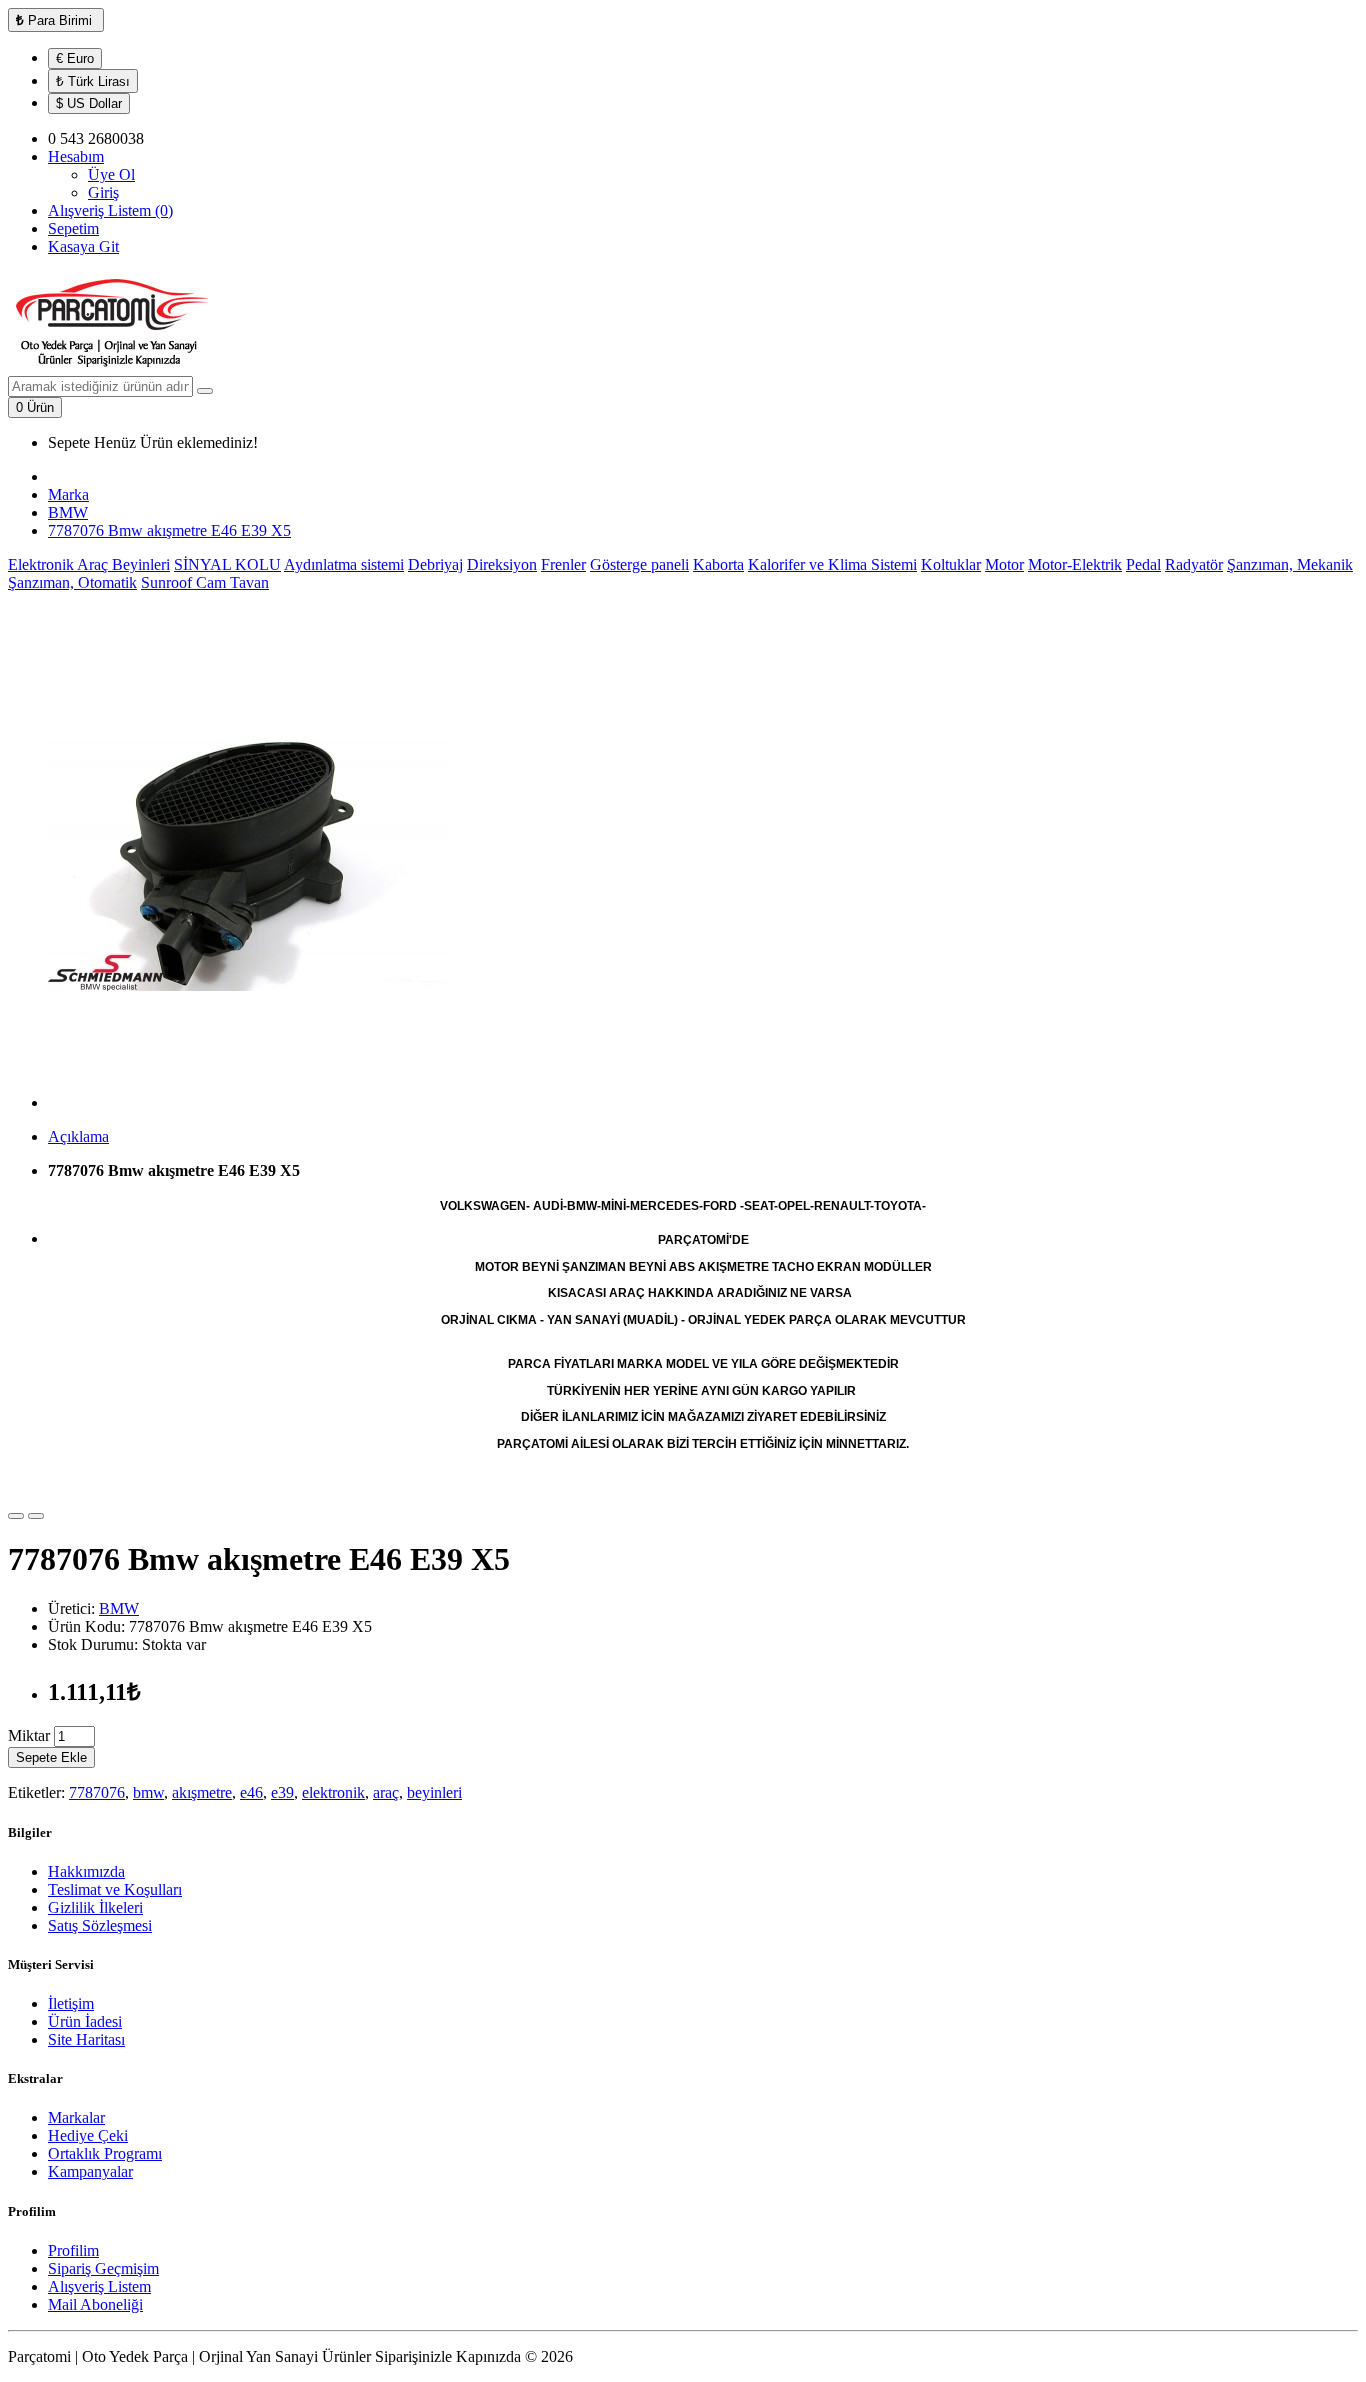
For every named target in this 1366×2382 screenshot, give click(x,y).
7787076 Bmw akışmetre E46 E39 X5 (169, 530)
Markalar (76, 2117)
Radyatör (1194, 564)
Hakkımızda (86, 1871)
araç (386, 1792)
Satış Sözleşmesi (100, 1925)
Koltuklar (951, 564)
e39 (282, 1792)
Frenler (563, 564)
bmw (148, 1792)
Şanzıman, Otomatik (72, 582)
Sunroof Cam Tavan (205, 582)
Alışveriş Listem (99, 2286)
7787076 (97, 1792)
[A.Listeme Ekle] (16, 1516)
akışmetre (202, 1792)
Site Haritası (86, 2039)
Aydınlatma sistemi (344, 564)
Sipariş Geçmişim (103, 2268)
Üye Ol (111, 174)
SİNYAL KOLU (227, 564)
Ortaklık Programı (105, 2153)
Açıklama (78, 1136)
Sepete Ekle (51, 1757)
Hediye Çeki (88, 2135)
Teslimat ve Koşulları (115, 1889)
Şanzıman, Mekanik (1290, 564)
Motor (1004, 564)
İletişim (71, 2003)
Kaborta (718, 564)
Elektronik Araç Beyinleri (89, 564)
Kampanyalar (90, 2171)
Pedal (1143, 564)
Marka (68, 494)
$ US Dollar (89, 103)
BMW (68, 512)
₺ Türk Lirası (93, 81)
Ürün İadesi (85, 2021)
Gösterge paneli (639, 564)
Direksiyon (502, 564)
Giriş (103, 192)
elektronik (333, 1792)
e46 (251, 1792)
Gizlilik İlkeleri (95, 1907)
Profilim (73, 2250)
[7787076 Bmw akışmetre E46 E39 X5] (248, 1102)
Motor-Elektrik (1075, 564)
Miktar (29, 1735)
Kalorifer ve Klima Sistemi (832, 564)
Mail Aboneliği (95, 2304)
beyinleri (434, 1792)
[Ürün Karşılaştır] (36, 1516)
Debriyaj (435, 564)
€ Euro (75, 58)
